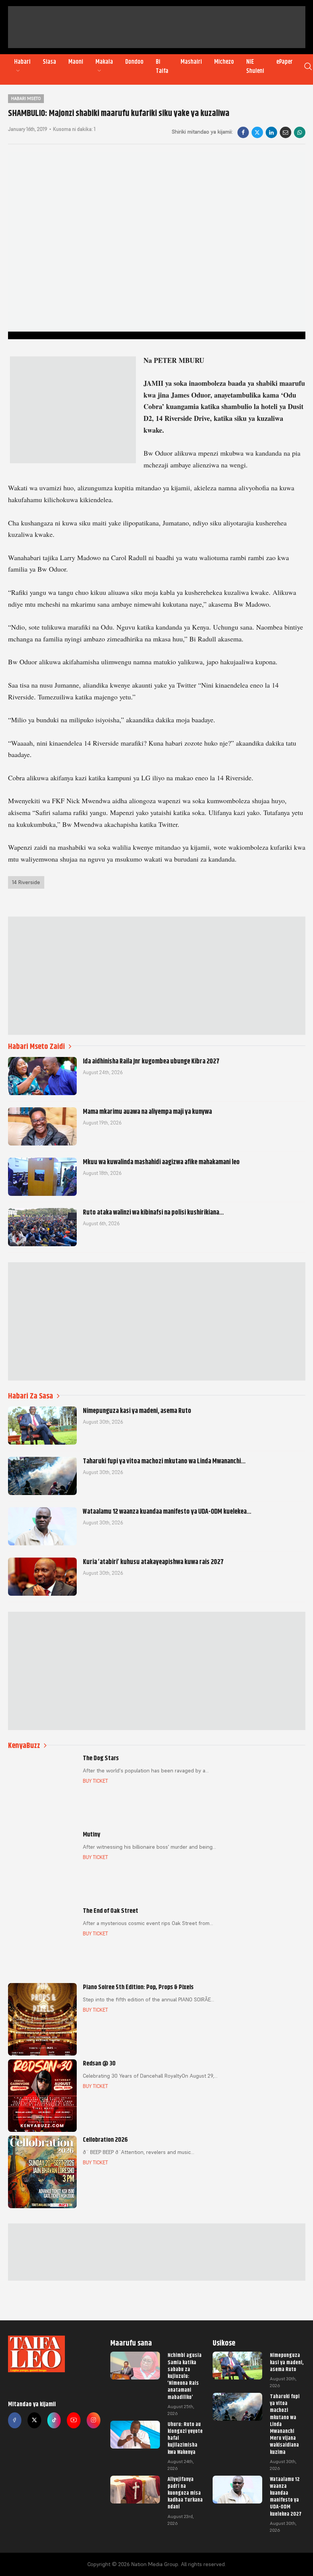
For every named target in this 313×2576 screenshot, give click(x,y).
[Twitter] (34, 2420)
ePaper (285, 62)
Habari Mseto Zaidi (36, 1046)
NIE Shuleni (255, 66)
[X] (257, 132)
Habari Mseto (26, 98)
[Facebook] (243, 132)
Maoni (76, 62)
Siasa (49, 62)
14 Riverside (26, 882)
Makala (104, 62)
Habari (22, 62)
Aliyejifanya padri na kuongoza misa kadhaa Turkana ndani (185, 2493)
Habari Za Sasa (31, 1396)
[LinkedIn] (271, 132)
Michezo (224, 62)
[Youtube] (74, 2420)
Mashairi (191, 62)
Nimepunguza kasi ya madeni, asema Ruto (287, 2362)
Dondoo (134, 62)
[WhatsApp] (300, 132)
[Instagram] (94, 2420)
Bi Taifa (162, 66)
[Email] (286, 132)
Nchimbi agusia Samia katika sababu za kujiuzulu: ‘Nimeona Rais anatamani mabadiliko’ (185, 2376)
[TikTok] (54, 2420)
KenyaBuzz (24, 1746)
